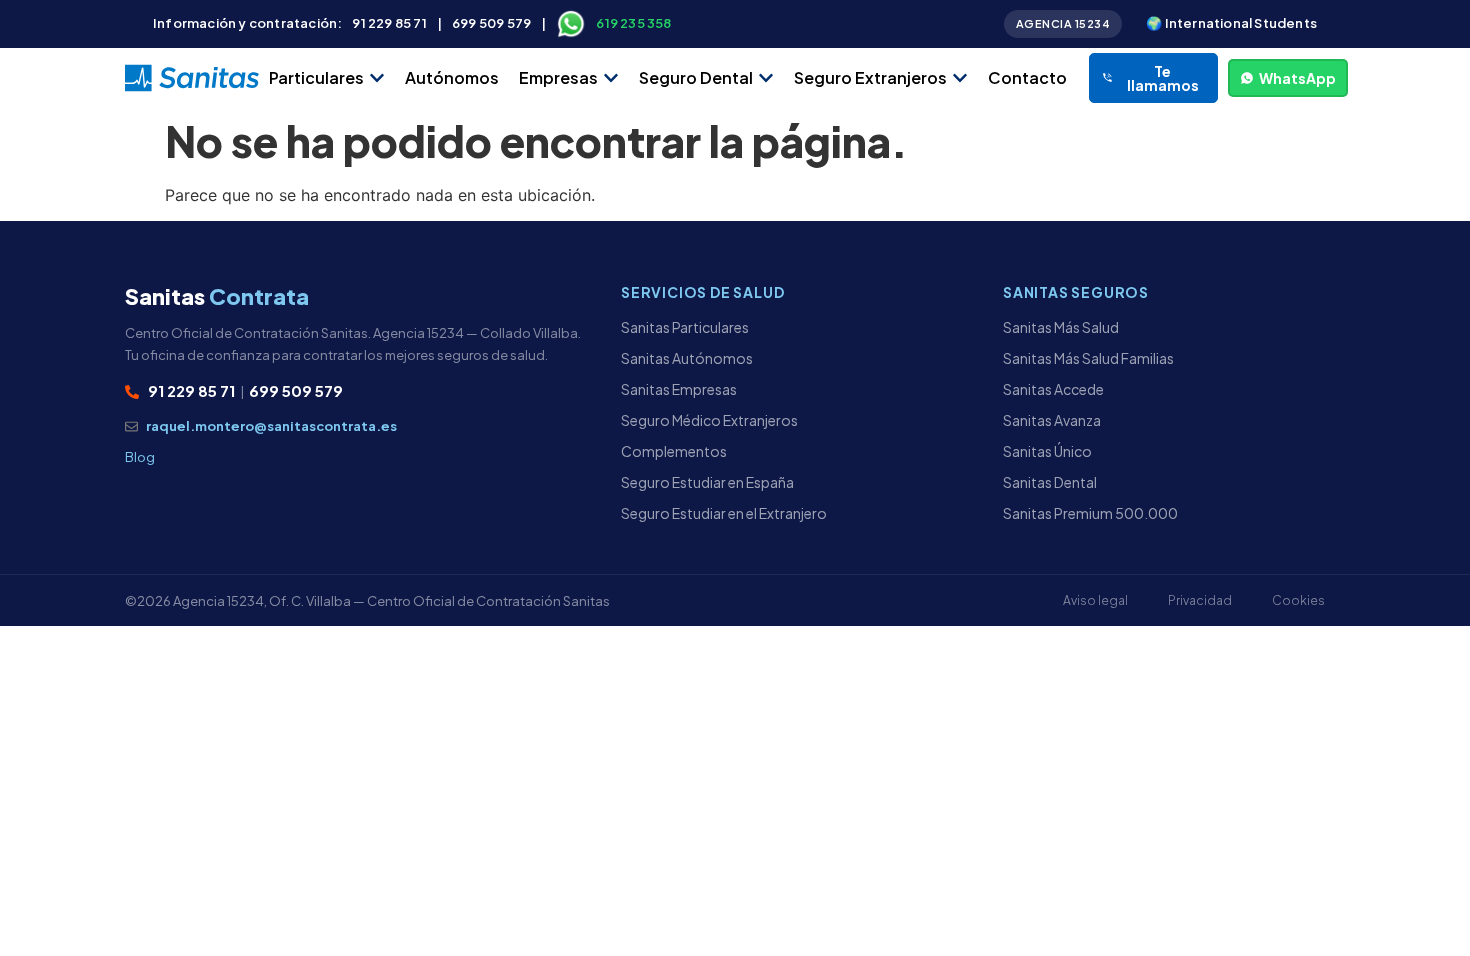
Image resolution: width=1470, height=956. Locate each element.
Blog (140, 457)
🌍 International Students (1231, 23)
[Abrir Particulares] (377, 78)
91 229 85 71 (389, 23)
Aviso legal (1095, 600)
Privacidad (1200, 600)
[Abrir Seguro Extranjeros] (960, 78)
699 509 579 (491, 23)
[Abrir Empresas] (611, 78)
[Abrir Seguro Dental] (766, 78)
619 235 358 (633, 23)
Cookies (1298, 600)
